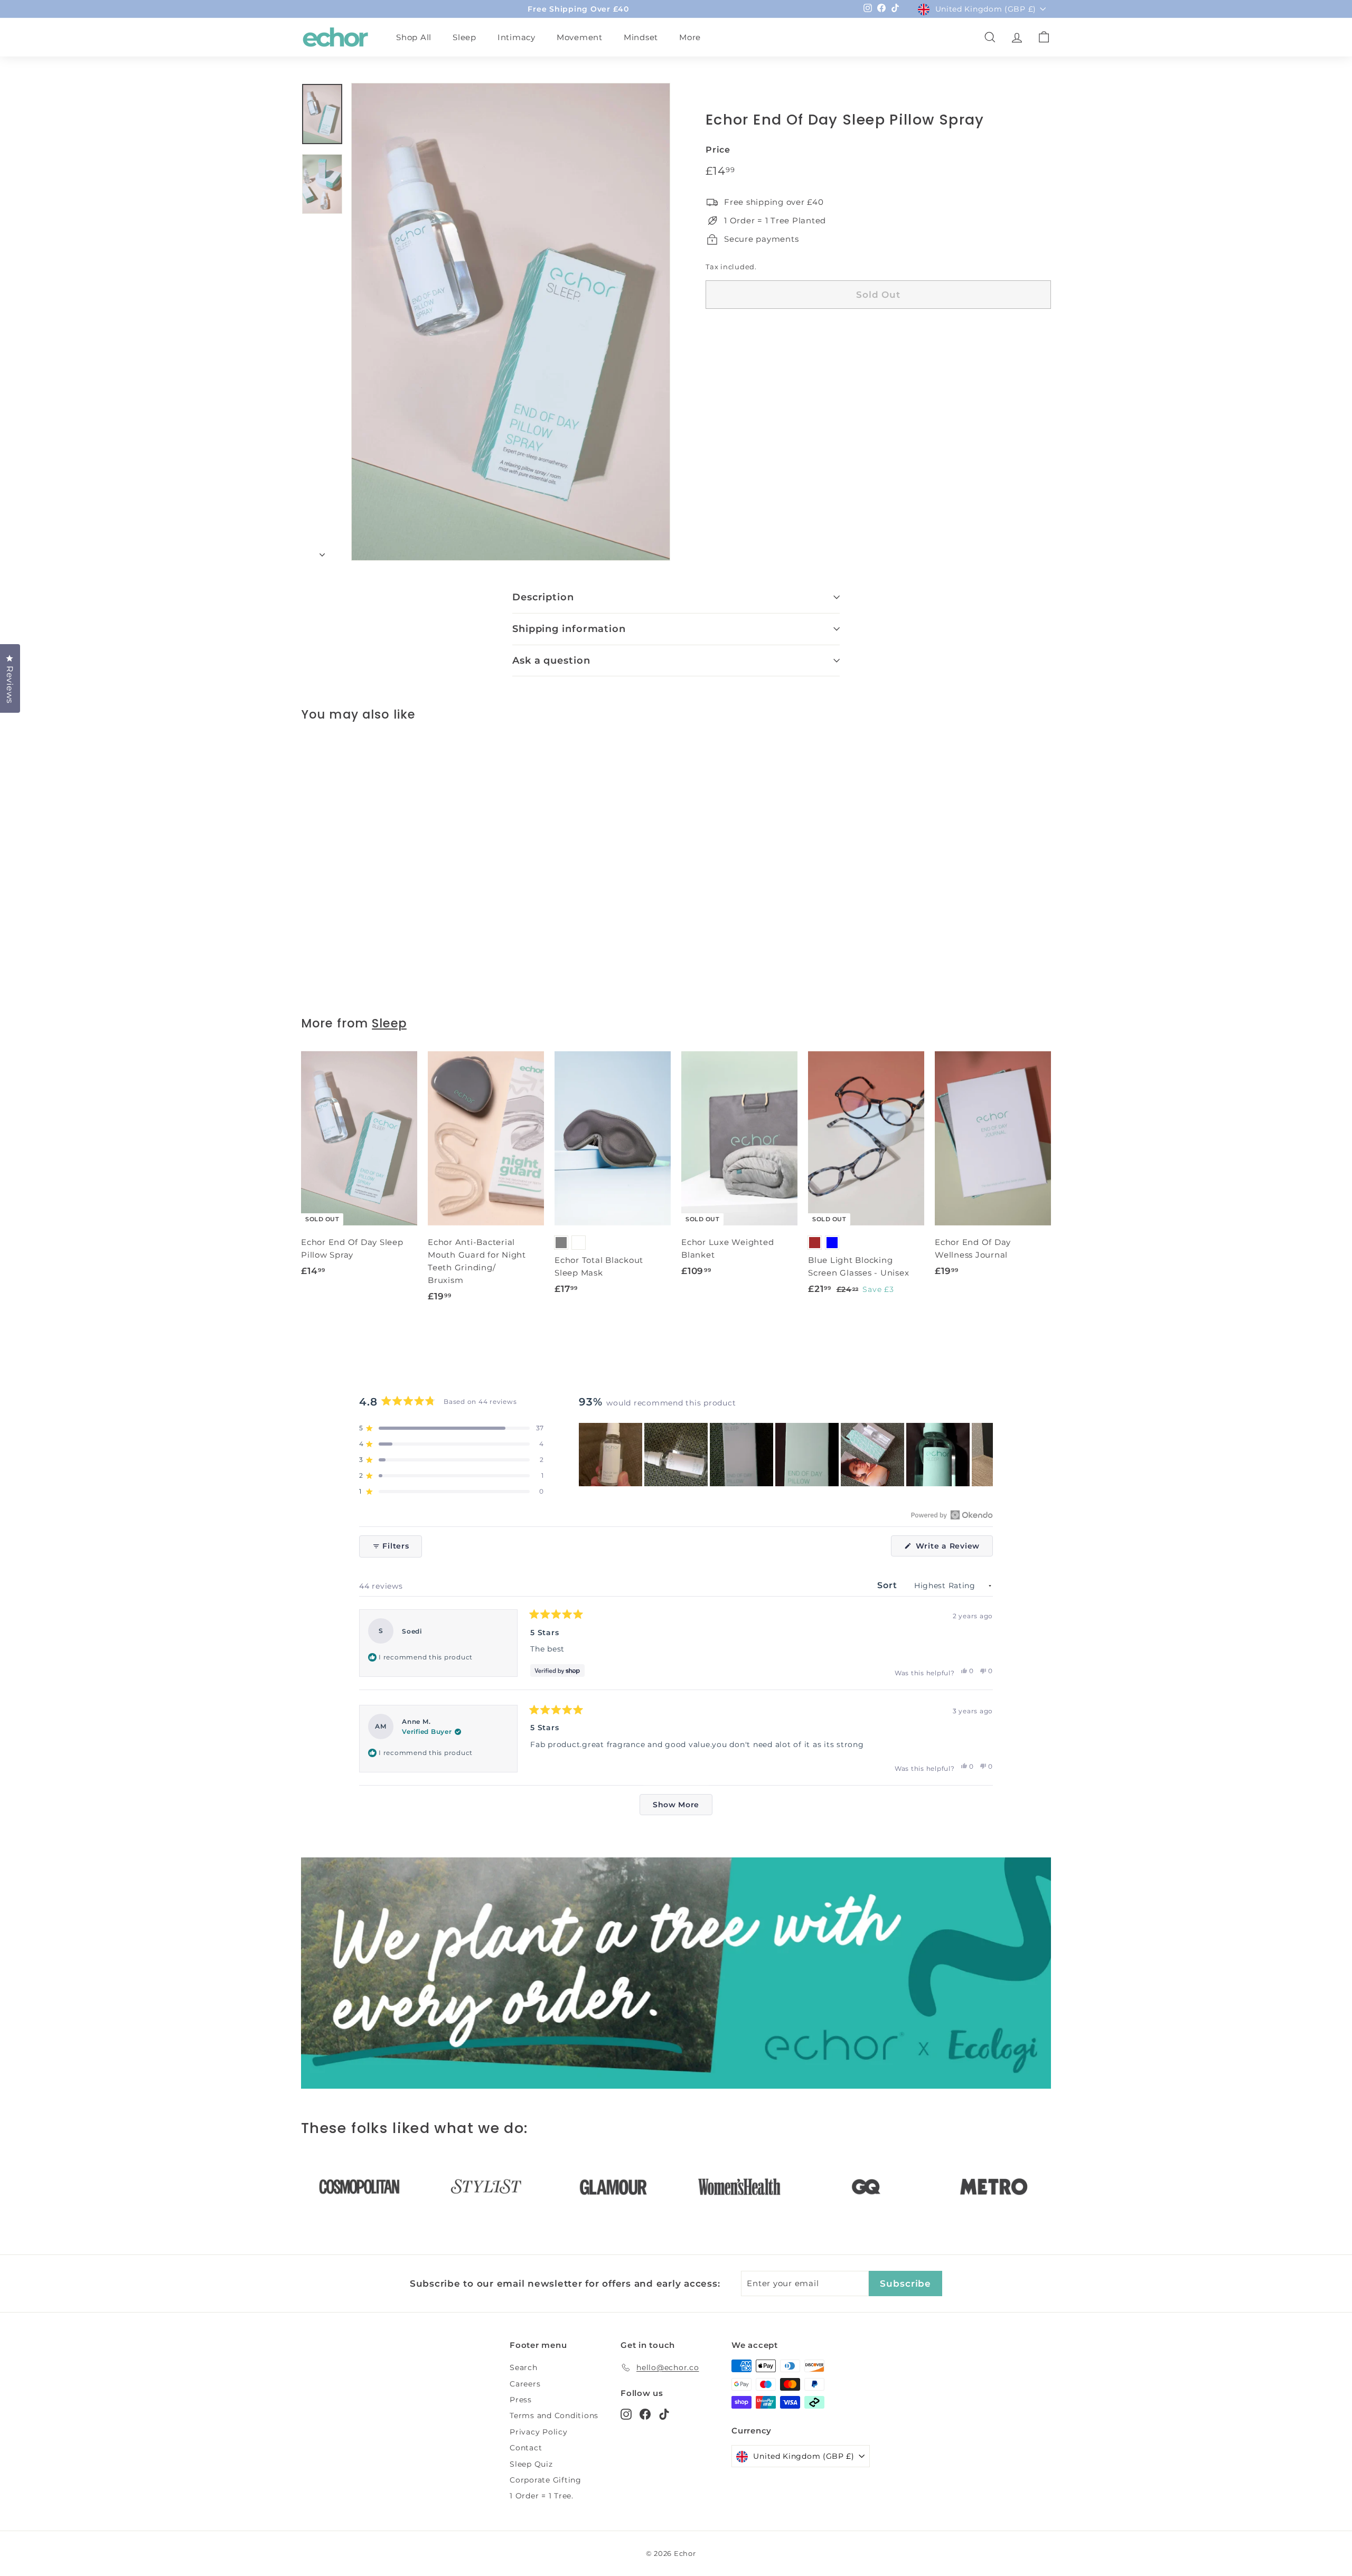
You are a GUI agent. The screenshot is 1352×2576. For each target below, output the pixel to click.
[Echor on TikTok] (664, 2414)
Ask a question (551, 660)
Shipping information (569, 629)
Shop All (414, 37)
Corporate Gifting (546, 2480)
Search (524, 2367)
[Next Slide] (984, 1455)
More (690, 37)
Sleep (464, 37)
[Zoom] (511, 322)
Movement (580, 37)
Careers (525, 2384)
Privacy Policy (539, 2432)
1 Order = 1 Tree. (542, 2496)
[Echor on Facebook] (645, 2414)
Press (521, 2400)
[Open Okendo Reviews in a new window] (952, 1515)
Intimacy (517, 37)
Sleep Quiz (531, 2464)
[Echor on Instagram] (626, 2414)
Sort (888, 1585)
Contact (526, 2448)
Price (718, 150)
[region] (786, 1455)
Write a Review (953, 1549)
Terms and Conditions (554, 2415)
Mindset (641, 37)
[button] (452, 1428)
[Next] (322, 552)
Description (543, 597)
